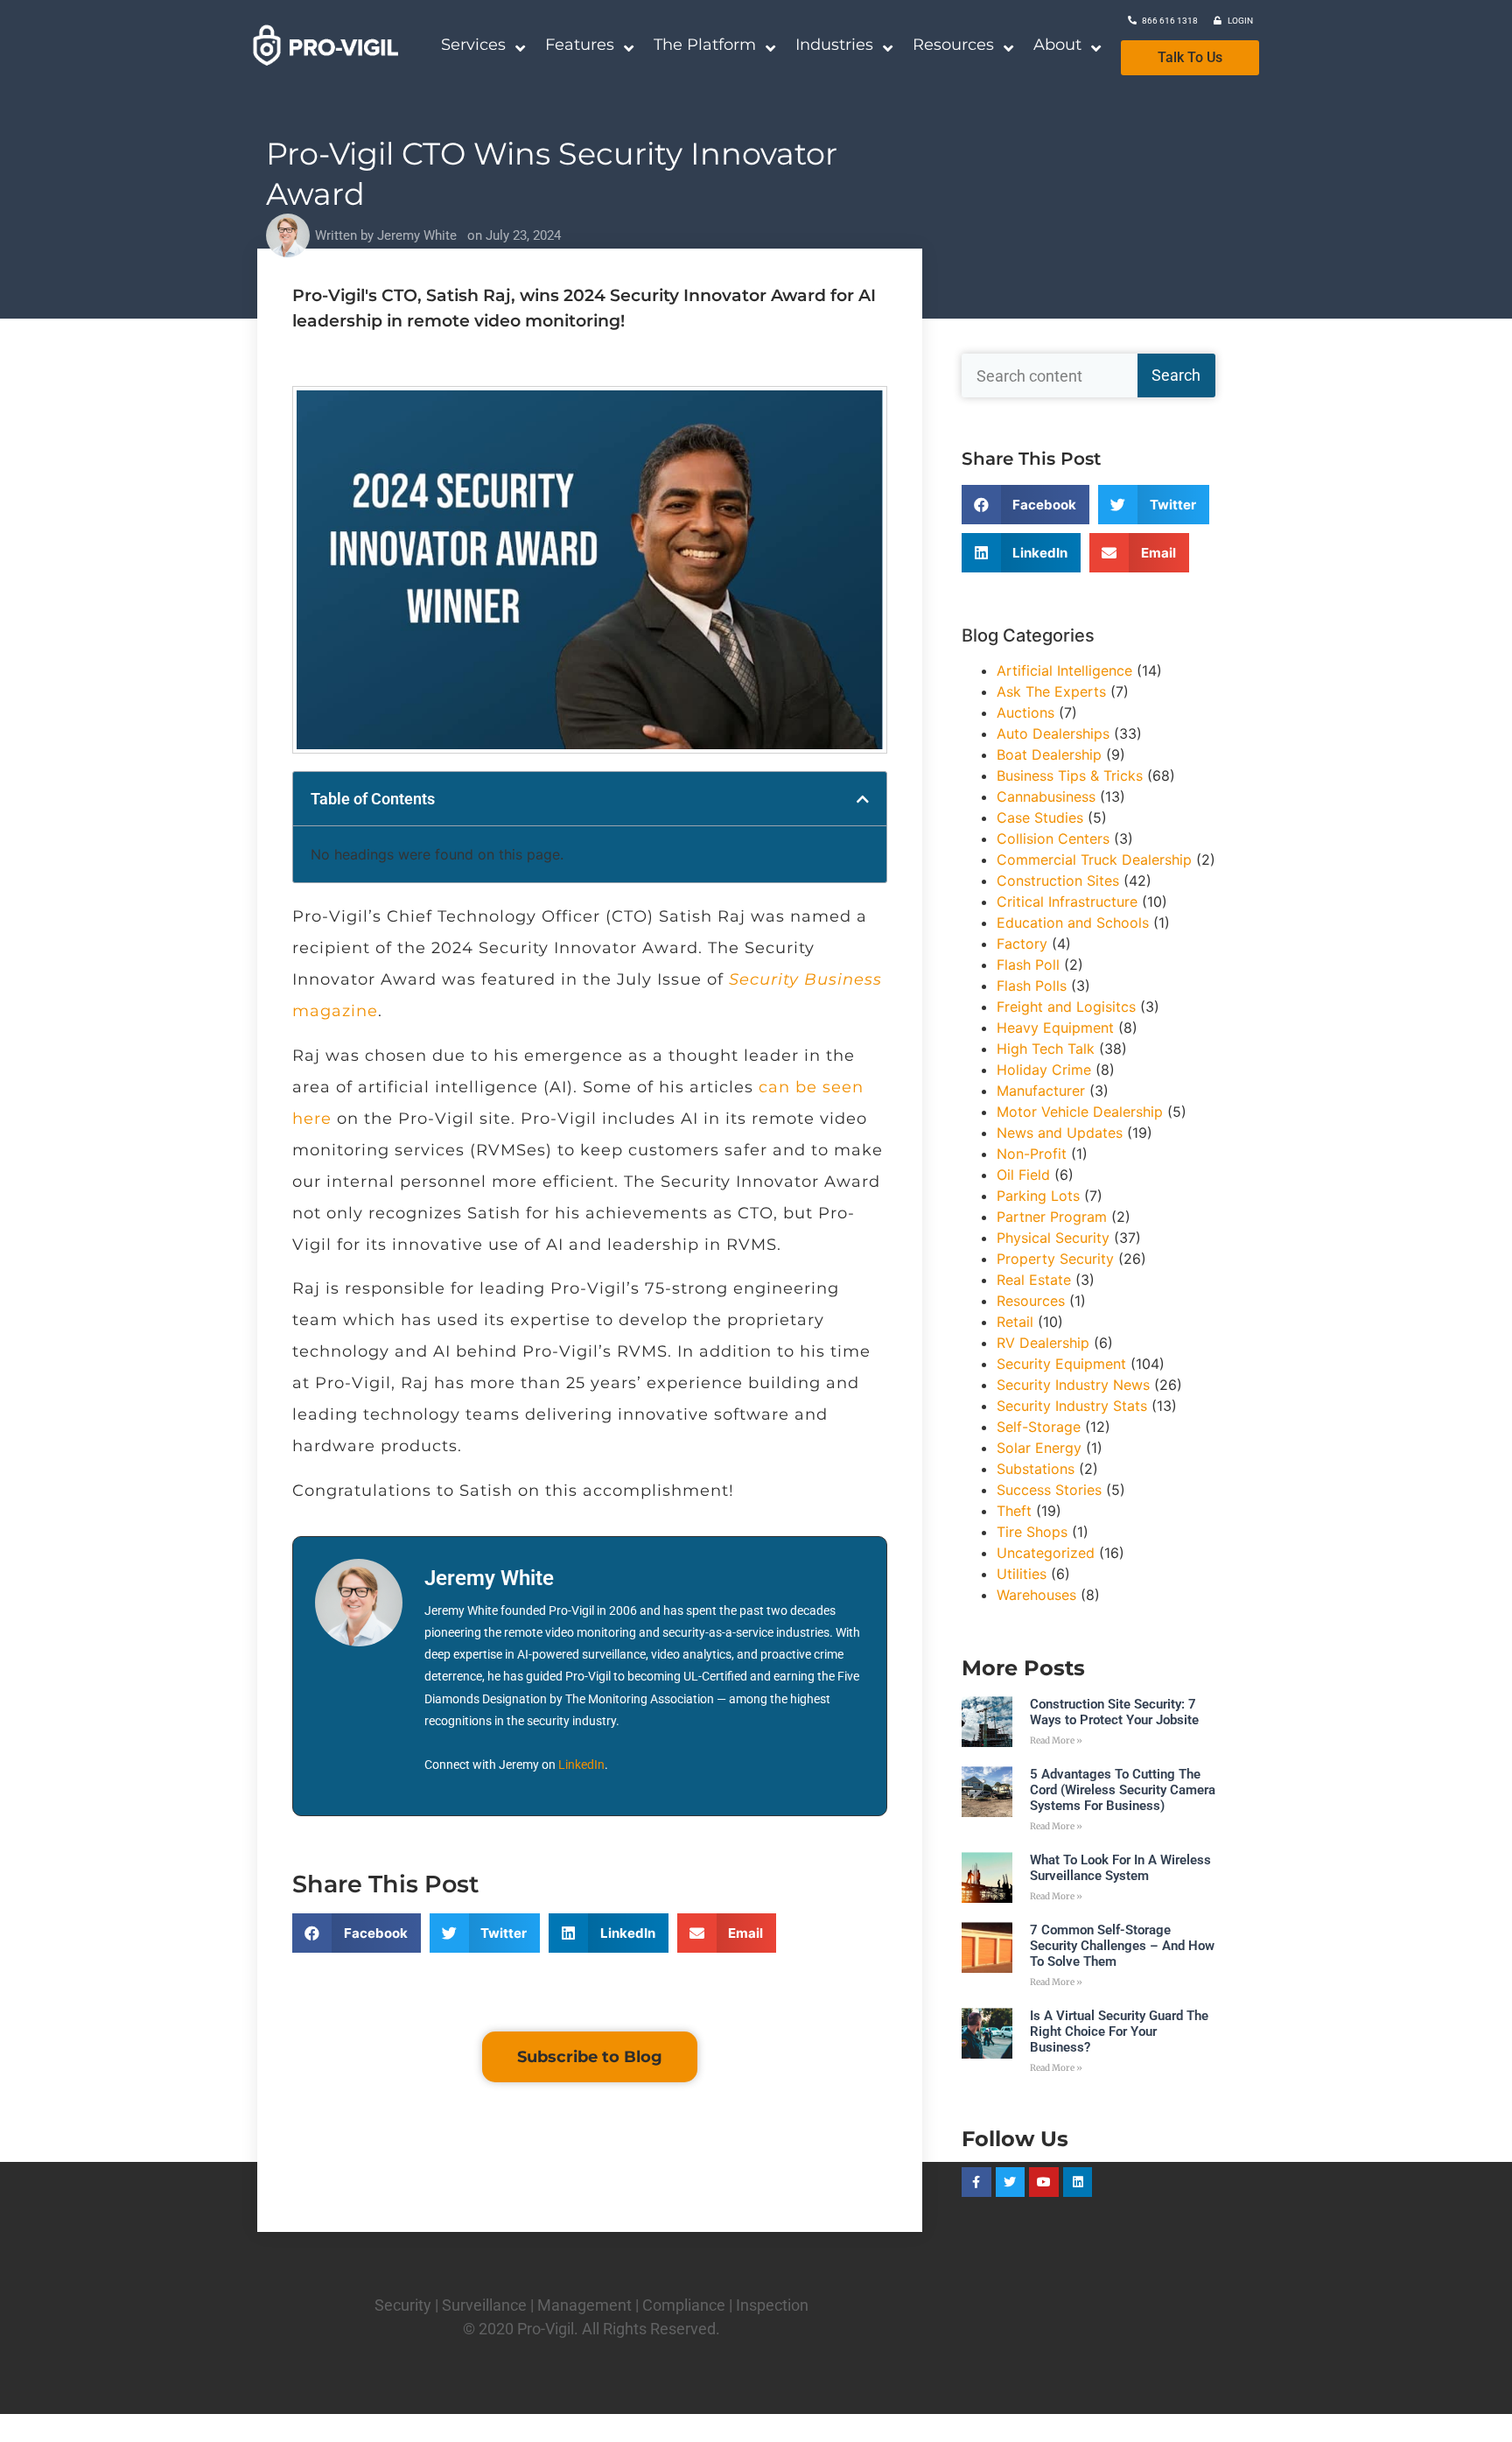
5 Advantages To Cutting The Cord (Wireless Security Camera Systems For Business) (1123, 1790)
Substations (1036, 1469)
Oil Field (1023, 1175)
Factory (1022, 944)
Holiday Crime (1044, 1070)
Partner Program (1052, 1217)
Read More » (1056, 1740)
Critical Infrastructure (1067, 902)
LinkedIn (581, 1765)
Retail (1015, 1322)
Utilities (1022, 1574)
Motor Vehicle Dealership (1080, 1112)
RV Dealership (1043, 1343)
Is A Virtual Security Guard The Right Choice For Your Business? (1119, 2031)
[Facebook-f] (976, 2182)
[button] (863, 799)
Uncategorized (1046, 1553)
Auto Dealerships (1053, 733)
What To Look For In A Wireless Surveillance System (1120, 1868)
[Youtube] (1044, 2182)
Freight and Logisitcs (1066, 1007)
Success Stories (1049, 1490)
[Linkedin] (1078, 2182)
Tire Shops (1032, 1532)
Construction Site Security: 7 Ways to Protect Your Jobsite (1114, 1712)
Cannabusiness (1046, 796)
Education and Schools (1073, 923)
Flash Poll (1028, 965)
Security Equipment (1061, 1364)
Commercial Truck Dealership (1094, 860)
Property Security (1055, 1259)
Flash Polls (1032, 986)
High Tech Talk (1046, 1049)
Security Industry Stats (1072, 1406)
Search (1176, 375)
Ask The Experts (1051, 691)
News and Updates (1060, 1133)
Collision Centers (1053, 839)
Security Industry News (1073, 1385)
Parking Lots (1038, 1196)
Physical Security (1053, 1238)
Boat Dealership (1049, 754)
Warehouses (1036, 1595)
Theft (1014, 1511)
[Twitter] (1011, 2182)
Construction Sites (1058, 881)
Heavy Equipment (1055, 1028)
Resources (1031, 1301)
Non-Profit (1032, 1154)
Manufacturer (1041, 1091)
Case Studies (1040, 818)
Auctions (1025, 712)
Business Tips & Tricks (1070, 775)
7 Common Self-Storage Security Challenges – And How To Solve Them (1122, 1946)
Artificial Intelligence (1064, 670)
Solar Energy (1039, 1448)
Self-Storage (1039, 1427)
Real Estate (1034, 1280)
